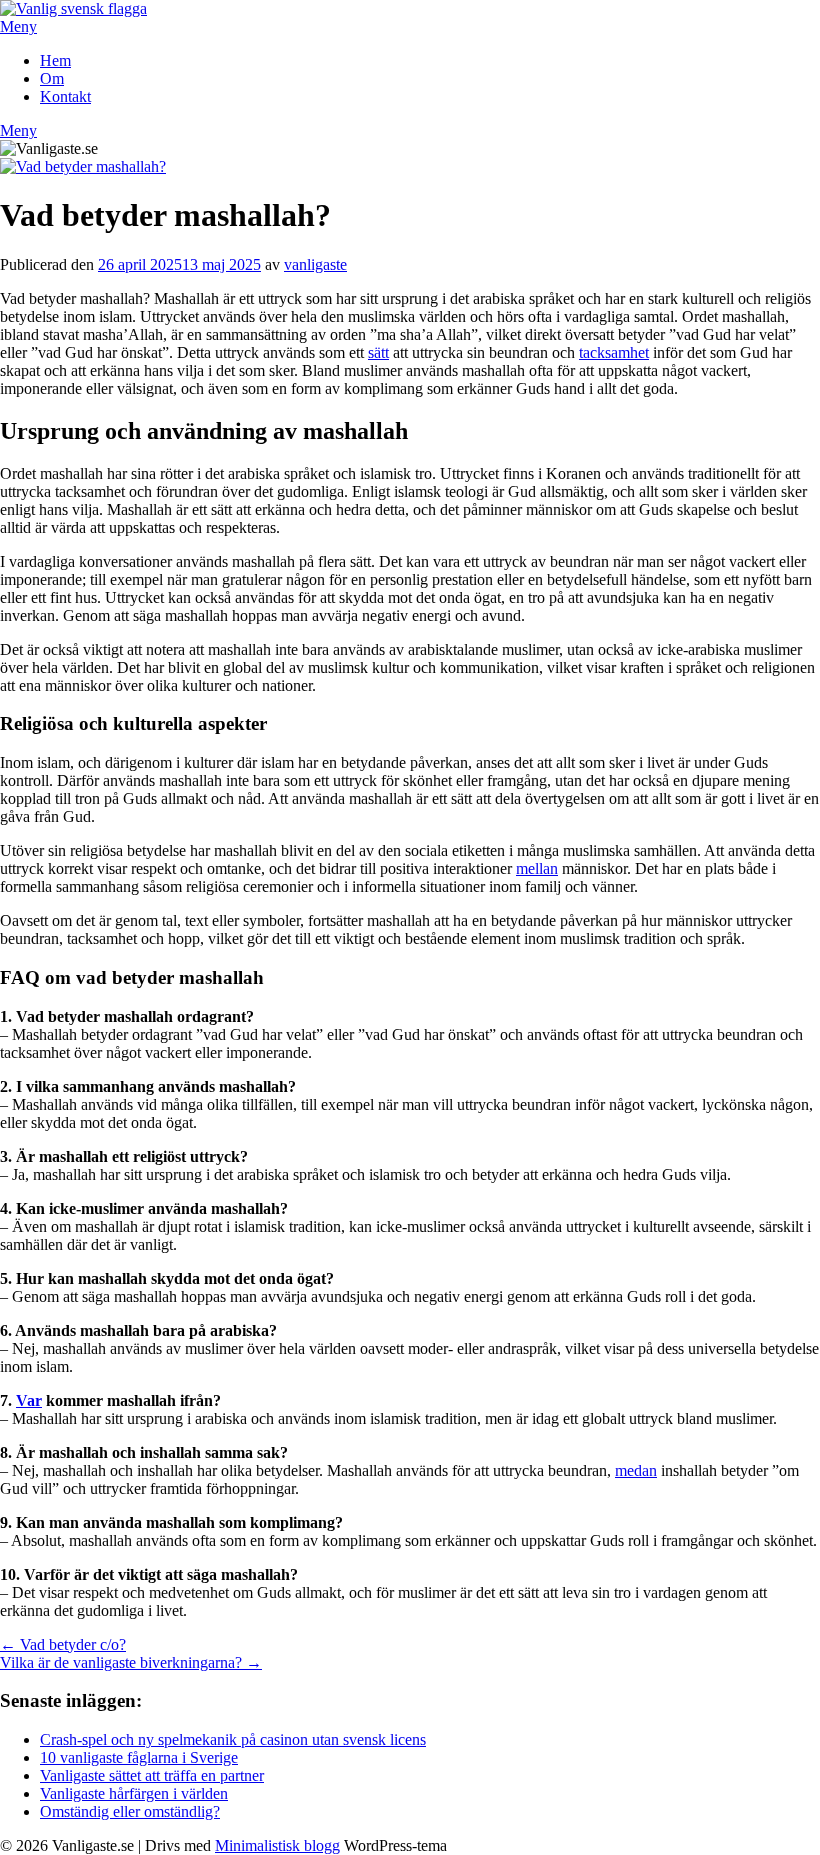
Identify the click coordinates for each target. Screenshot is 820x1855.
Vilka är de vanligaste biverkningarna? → (131, 1662)
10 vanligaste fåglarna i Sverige (139, 1757)
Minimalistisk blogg (277, 1845)
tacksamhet (614, 352)
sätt (378, 352)
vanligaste (315, 264)
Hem (55, 60)
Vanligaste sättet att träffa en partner (152, 1775)
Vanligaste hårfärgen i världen (134, 1793)
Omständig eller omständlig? (130, 1811)
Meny (18, 26)
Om (52, 78)
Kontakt (65, 96)
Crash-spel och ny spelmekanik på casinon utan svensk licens (233, 1739)
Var (29, 1400)
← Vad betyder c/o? (63, 1644)
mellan (537, 868)
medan (636, 1470)
